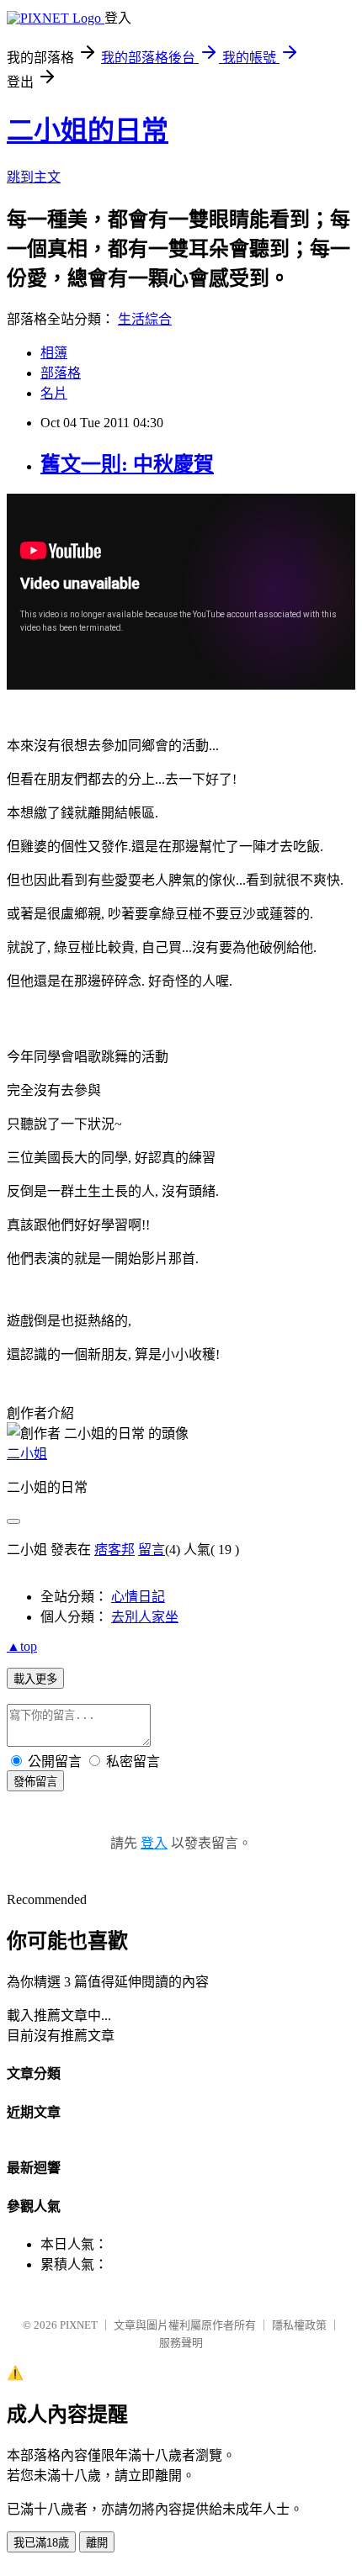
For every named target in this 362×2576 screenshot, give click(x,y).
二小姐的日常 (88, 130)
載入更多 (35, 1679)
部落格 (61, 373)
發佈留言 (35, 1782)
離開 (97, 2543)
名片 (54, 393)
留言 (152, 1550)
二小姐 (27, 1454)
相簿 (54, 353)
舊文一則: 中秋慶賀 (127, 464)
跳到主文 (34, 177)
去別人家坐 (145, 1617)
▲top (22, 1646)
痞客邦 (114, 1550)
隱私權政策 (299, 2325)
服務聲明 (181, 2343)
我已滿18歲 (41, 2543)
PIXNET (79, 2325)
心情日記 (138, 1597)
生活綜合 (145, 319)
